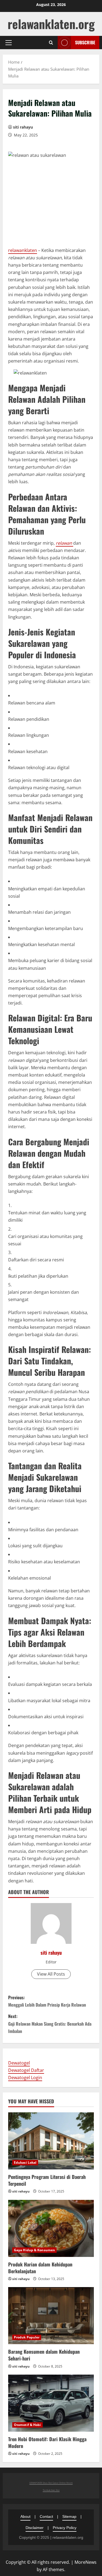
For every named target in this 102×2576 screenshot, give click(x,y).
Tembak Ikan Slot (51, 2490)
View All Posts (51, 1974)
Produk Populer (27, 2337)
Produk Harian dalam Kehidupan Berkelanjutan (40, 2268)
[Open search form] (51, 43)
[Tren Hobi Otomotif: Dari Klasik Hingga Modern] (51, 2403)
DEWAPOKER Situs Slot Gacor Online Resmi (51, 2483)
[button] (9, 43)
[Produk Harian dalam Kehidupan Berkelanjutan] (51, 2228)
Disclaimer (35, 2528)
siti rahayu (23, 127)
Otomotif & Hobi (27, 2425)
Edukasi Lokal (25, 2162)
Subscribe (85, 42)
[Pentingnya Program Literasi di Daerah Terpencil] (51, 2141)
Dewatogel (19, 2063)
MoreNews (86, 2562)
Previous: (47, 2001)
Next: (50, 2023)
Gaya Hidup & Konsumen (34, 2250)
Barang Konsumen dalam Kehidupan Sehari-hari (44, 2355)
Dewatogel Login (25, 2078)
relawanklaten (23, 250)
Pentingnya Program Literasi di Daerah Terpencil (47, 2180)
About (25, 2516)
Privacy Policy (65, 2528)
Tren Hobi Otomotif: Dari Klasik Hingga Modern (47, 2442)
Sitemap (69, 2516)
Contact (46, 2516)
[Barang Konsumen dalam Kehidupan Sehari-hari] (51, 2316)
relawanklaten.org (51, 24)
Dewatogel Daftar (26, 2070)
